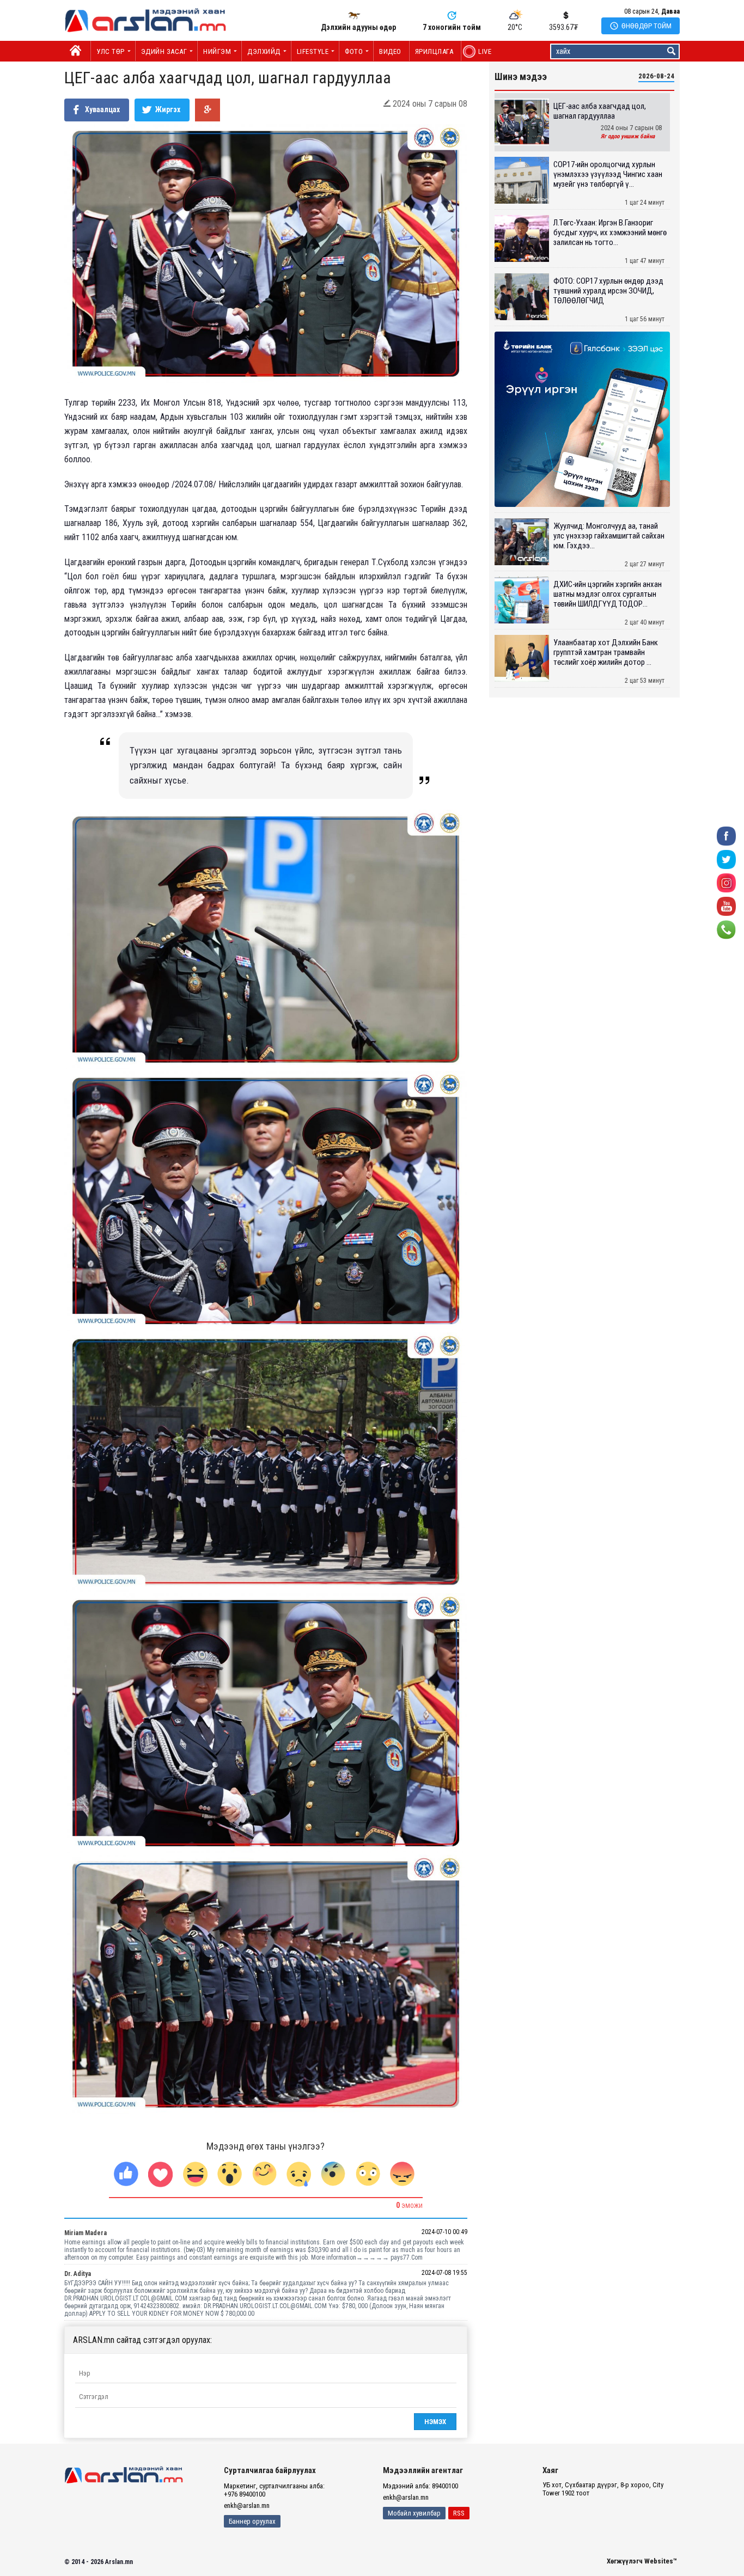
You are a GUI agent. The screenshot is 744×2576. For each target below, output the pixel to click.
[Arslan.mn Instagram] (726, 882)
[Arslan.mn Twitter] (726, 859)
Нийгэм (217, 51)
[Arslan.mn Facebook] (726, 836)
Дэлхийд (264, 51)
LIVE (479, 51)
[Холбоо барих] (726, 929)
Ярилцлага (434, 51)
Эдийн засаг (164, 51)
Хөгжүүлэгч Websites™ (642, 2561)
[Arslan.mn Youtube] (726, 906)
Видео (390, 51)
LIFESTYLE (313, 51)
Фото (354, 51)
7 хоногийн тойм (452, 27)
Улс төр (111, 51)
